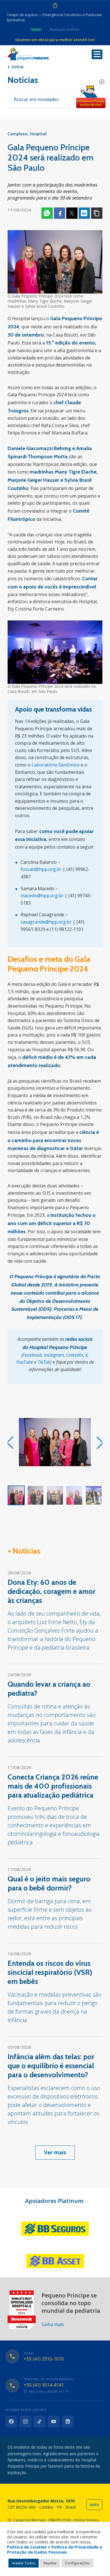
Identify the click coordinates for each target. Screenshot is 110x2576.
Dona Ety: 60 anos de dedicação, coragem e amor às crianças (51, 1591)
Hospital (38, 134)
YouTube (25, 1362)
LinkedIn (75, 1355)
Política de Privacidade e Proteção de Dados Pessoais (55, 2549)
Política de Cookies (27, 2547)
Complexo (17, 134)
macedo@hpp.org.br (42, 896)
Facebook (60, 213)
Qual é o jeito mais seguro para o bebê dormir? (49, 1883)
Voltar (18, 67)
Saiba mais (53, 2324)
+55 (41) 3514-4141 (44, 2385)
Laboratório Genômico (56, 765)
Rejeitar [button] (50, 2563)
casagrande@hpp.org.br (46, 922)
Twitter (72, 213)
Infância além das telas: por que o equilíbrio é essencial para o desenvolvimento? (51, 2066)
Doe (91, 97)
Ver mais (55, 2152)
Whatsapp (47, 213)
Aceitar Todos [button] (24, 2563)
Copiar (97, 213)
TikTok (44, 1362)
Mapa (94, 2505)
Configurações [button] (77, 2563)
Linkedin (84, 213)
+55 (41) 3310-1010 (44, 2359)
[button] (100, 1443)
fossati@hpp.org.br (41, 869)
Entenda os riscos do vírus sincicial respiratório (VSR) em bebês (50, 1972)
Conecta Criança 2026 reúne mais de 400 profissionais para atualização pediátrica (53, 1786)
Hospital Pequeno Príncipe (28, 54)
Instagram (54, 1355)
